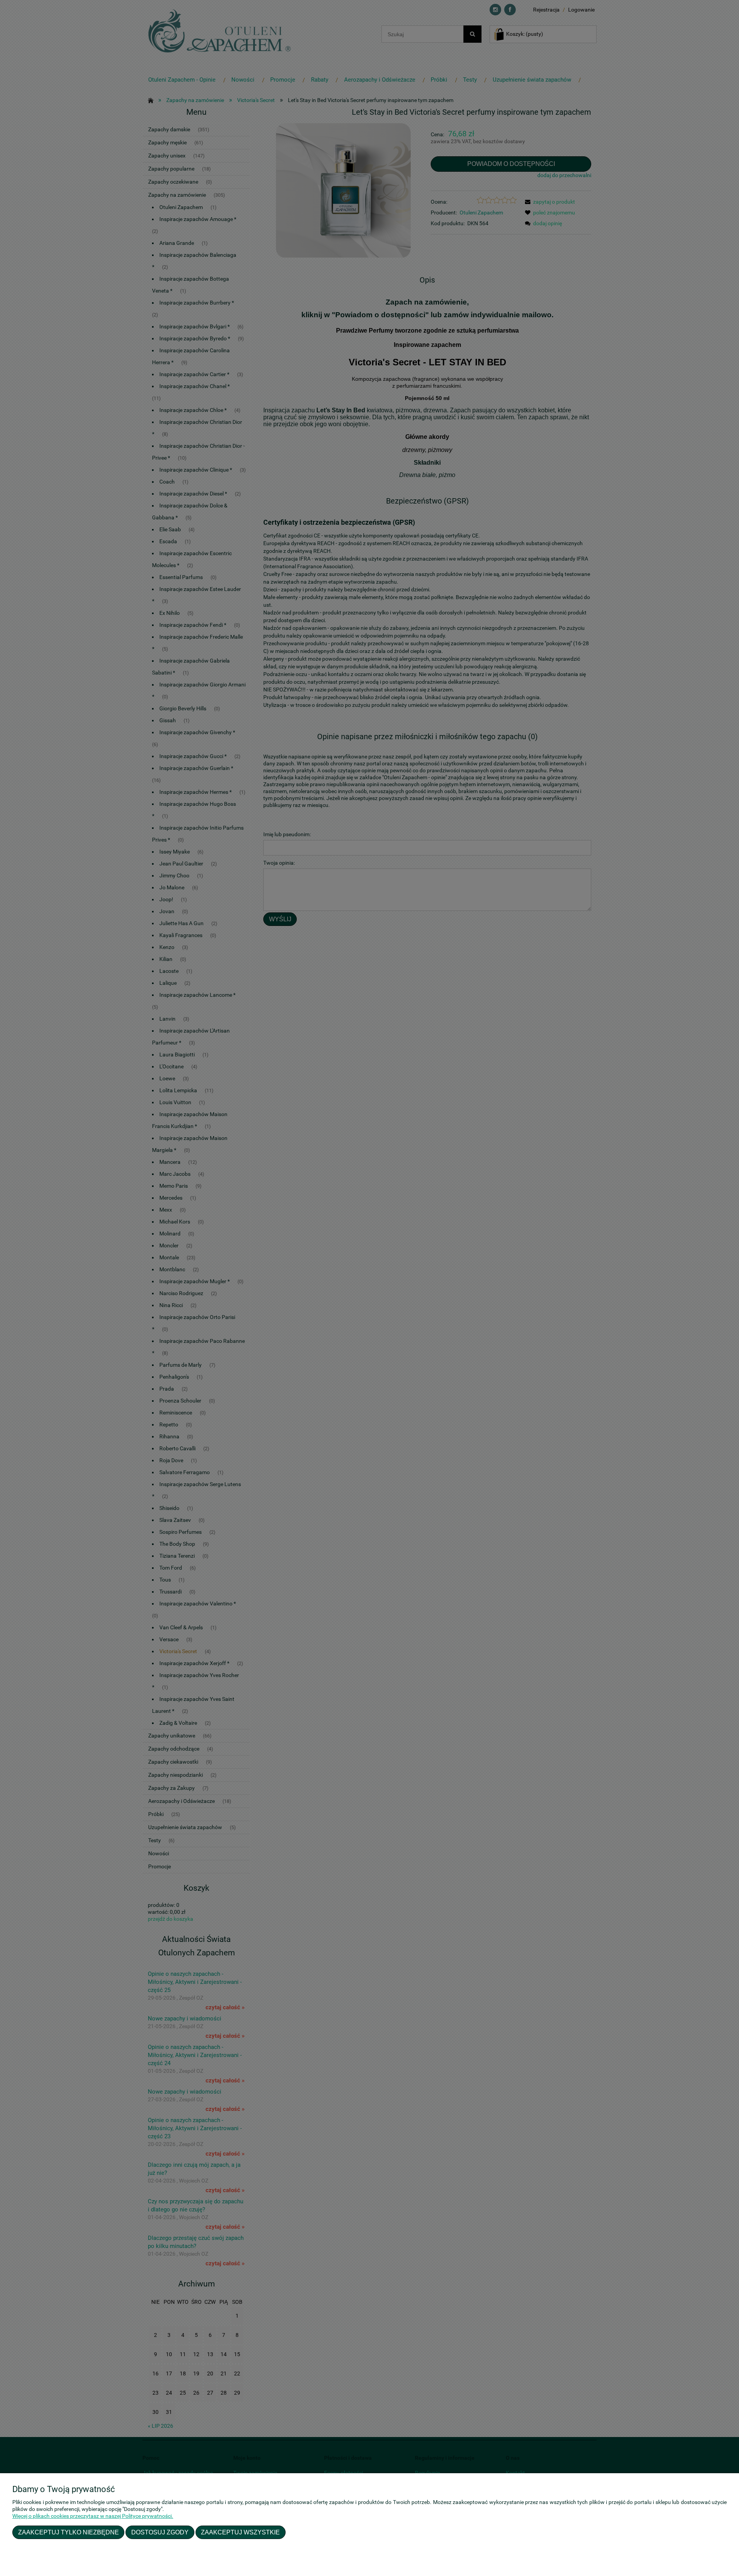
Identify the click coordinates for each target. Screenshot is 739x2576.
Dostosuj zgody (160, 2532)
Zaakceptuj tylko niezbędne (69, 2532)
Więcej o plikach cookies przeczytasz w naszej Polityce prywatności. (93, 2516)
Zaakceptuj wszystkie (240, 2532)
